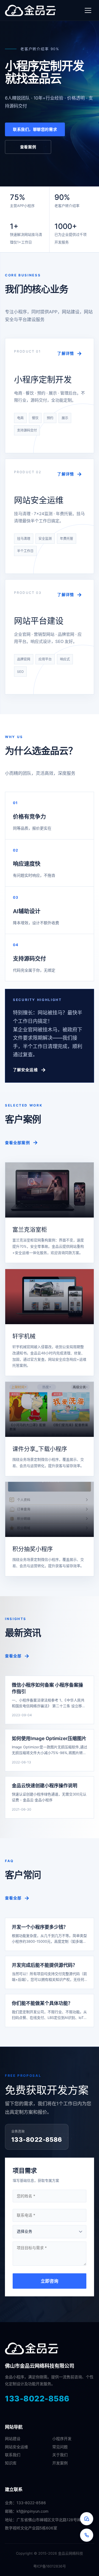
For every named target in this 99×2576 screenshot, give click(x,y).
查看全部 (13, 1656)
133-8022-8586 (37, 2399)
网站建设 (13, 2439)
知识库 (11, 2463)
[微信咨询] (87, 2519)
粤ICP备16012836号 (50, 2566)
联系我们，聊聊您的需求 (35, 129)
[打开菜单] (88, 10)
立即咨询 (50, 2281)
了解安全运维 (25, 1070)
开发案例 (60, 2463)
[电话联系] (87, 2535)
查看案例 (28, 147)
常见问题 (60, 2447)
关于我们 (60, 2455)
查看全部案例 (17, 1143)
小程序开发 (62, 2439)
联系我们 (13, 2455)
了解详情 (65, 353)
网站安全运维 (16, 2447)
